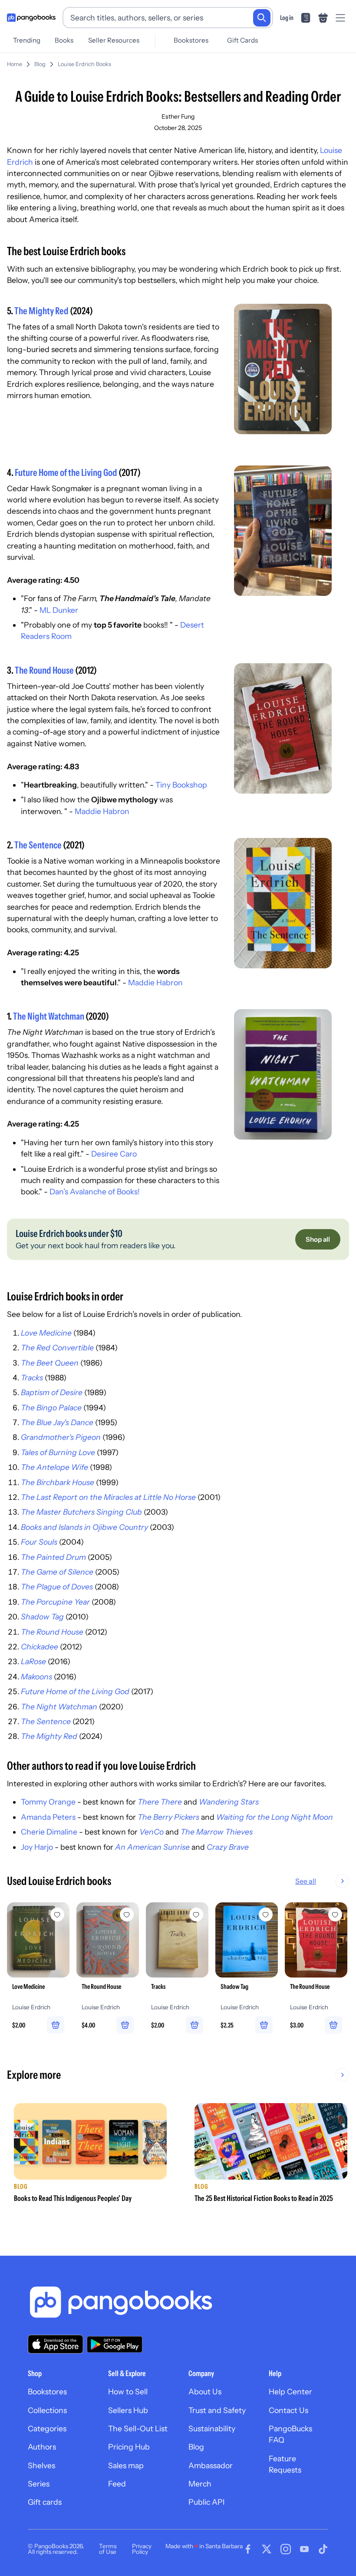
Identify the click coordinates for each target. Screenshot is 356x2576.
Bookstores (191, 40)
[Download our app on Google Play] (115, 2344)
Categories (47, 2428)
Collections (47, 2410)
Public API (206, 2502)
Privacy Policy (142, 2549)
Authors (42, 2447)
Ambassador (211, 2465)
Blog (40, 64)
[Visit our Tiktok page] (323, 2549)
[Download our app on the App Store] (56, 2344)
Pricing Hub (129, 2447)
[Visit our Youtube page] (304, 2549)
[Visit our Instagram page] (286, 2549)
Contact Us (288, 2410)
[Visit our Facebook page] (248, 2549)
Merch (200, 2484)
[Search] (262, 18)
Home (15, 64)
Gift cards (45, 2502)
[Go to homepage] (31, 18)
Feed (117, 2484)
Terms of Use (108, 2549)
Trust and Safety (217, 2410)
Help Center (290, 2392)
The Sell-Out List (138, 2428)
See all (306, 1881)
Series (39, 2484)
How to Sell (128, 2392)
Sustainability (212, 2428)
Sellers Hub (128, 2410)
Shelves (41, 2465)
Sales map (126, 2465)
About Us (205, 2392)
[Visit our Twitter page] (267, 2549)
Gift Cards (242, 40)
